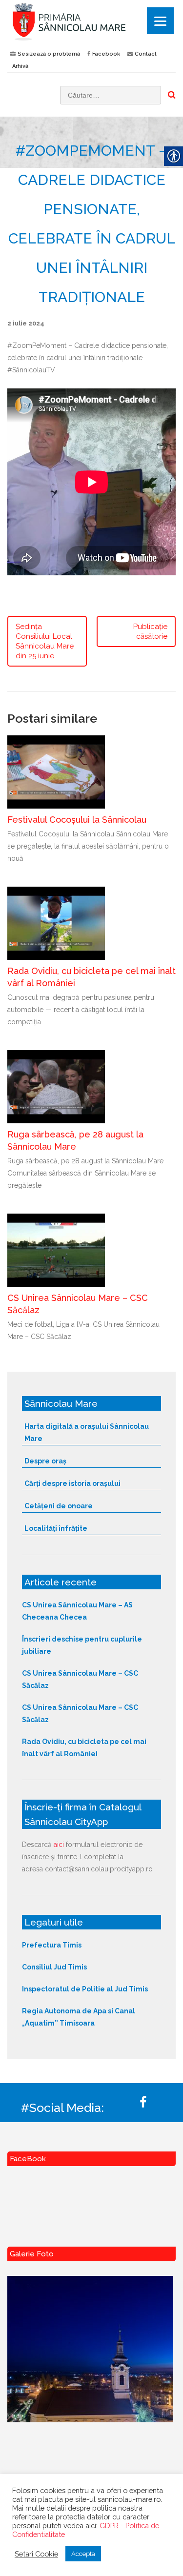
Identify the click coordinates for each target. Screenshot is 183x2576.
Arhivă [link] (20, 66)
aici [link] (59, 1845)
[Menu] (160, 21)
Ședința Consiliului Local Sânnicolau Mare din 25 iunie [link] (45, 641)
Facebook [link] (106, 54)
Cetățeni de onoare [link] (59, 1506)
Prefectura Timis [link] (52, 1945)
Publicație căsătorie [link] (150, 631)
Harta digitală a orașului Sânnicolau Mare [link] (87, 1432)
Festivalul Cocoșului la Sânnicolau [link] (77, 820)
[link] (91, 21)
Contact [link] (146, 54)
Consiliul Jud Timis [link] (54, 1967)
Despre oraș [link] (45, 1461)
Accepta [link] (83, 2554)
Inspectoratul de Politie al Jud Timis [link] (85, 1989)
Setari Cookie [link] (36, 2554)
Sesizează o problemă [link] (49, 54)
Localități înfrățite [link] (56, 1528)
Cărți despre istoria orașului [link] (72, 1483)
